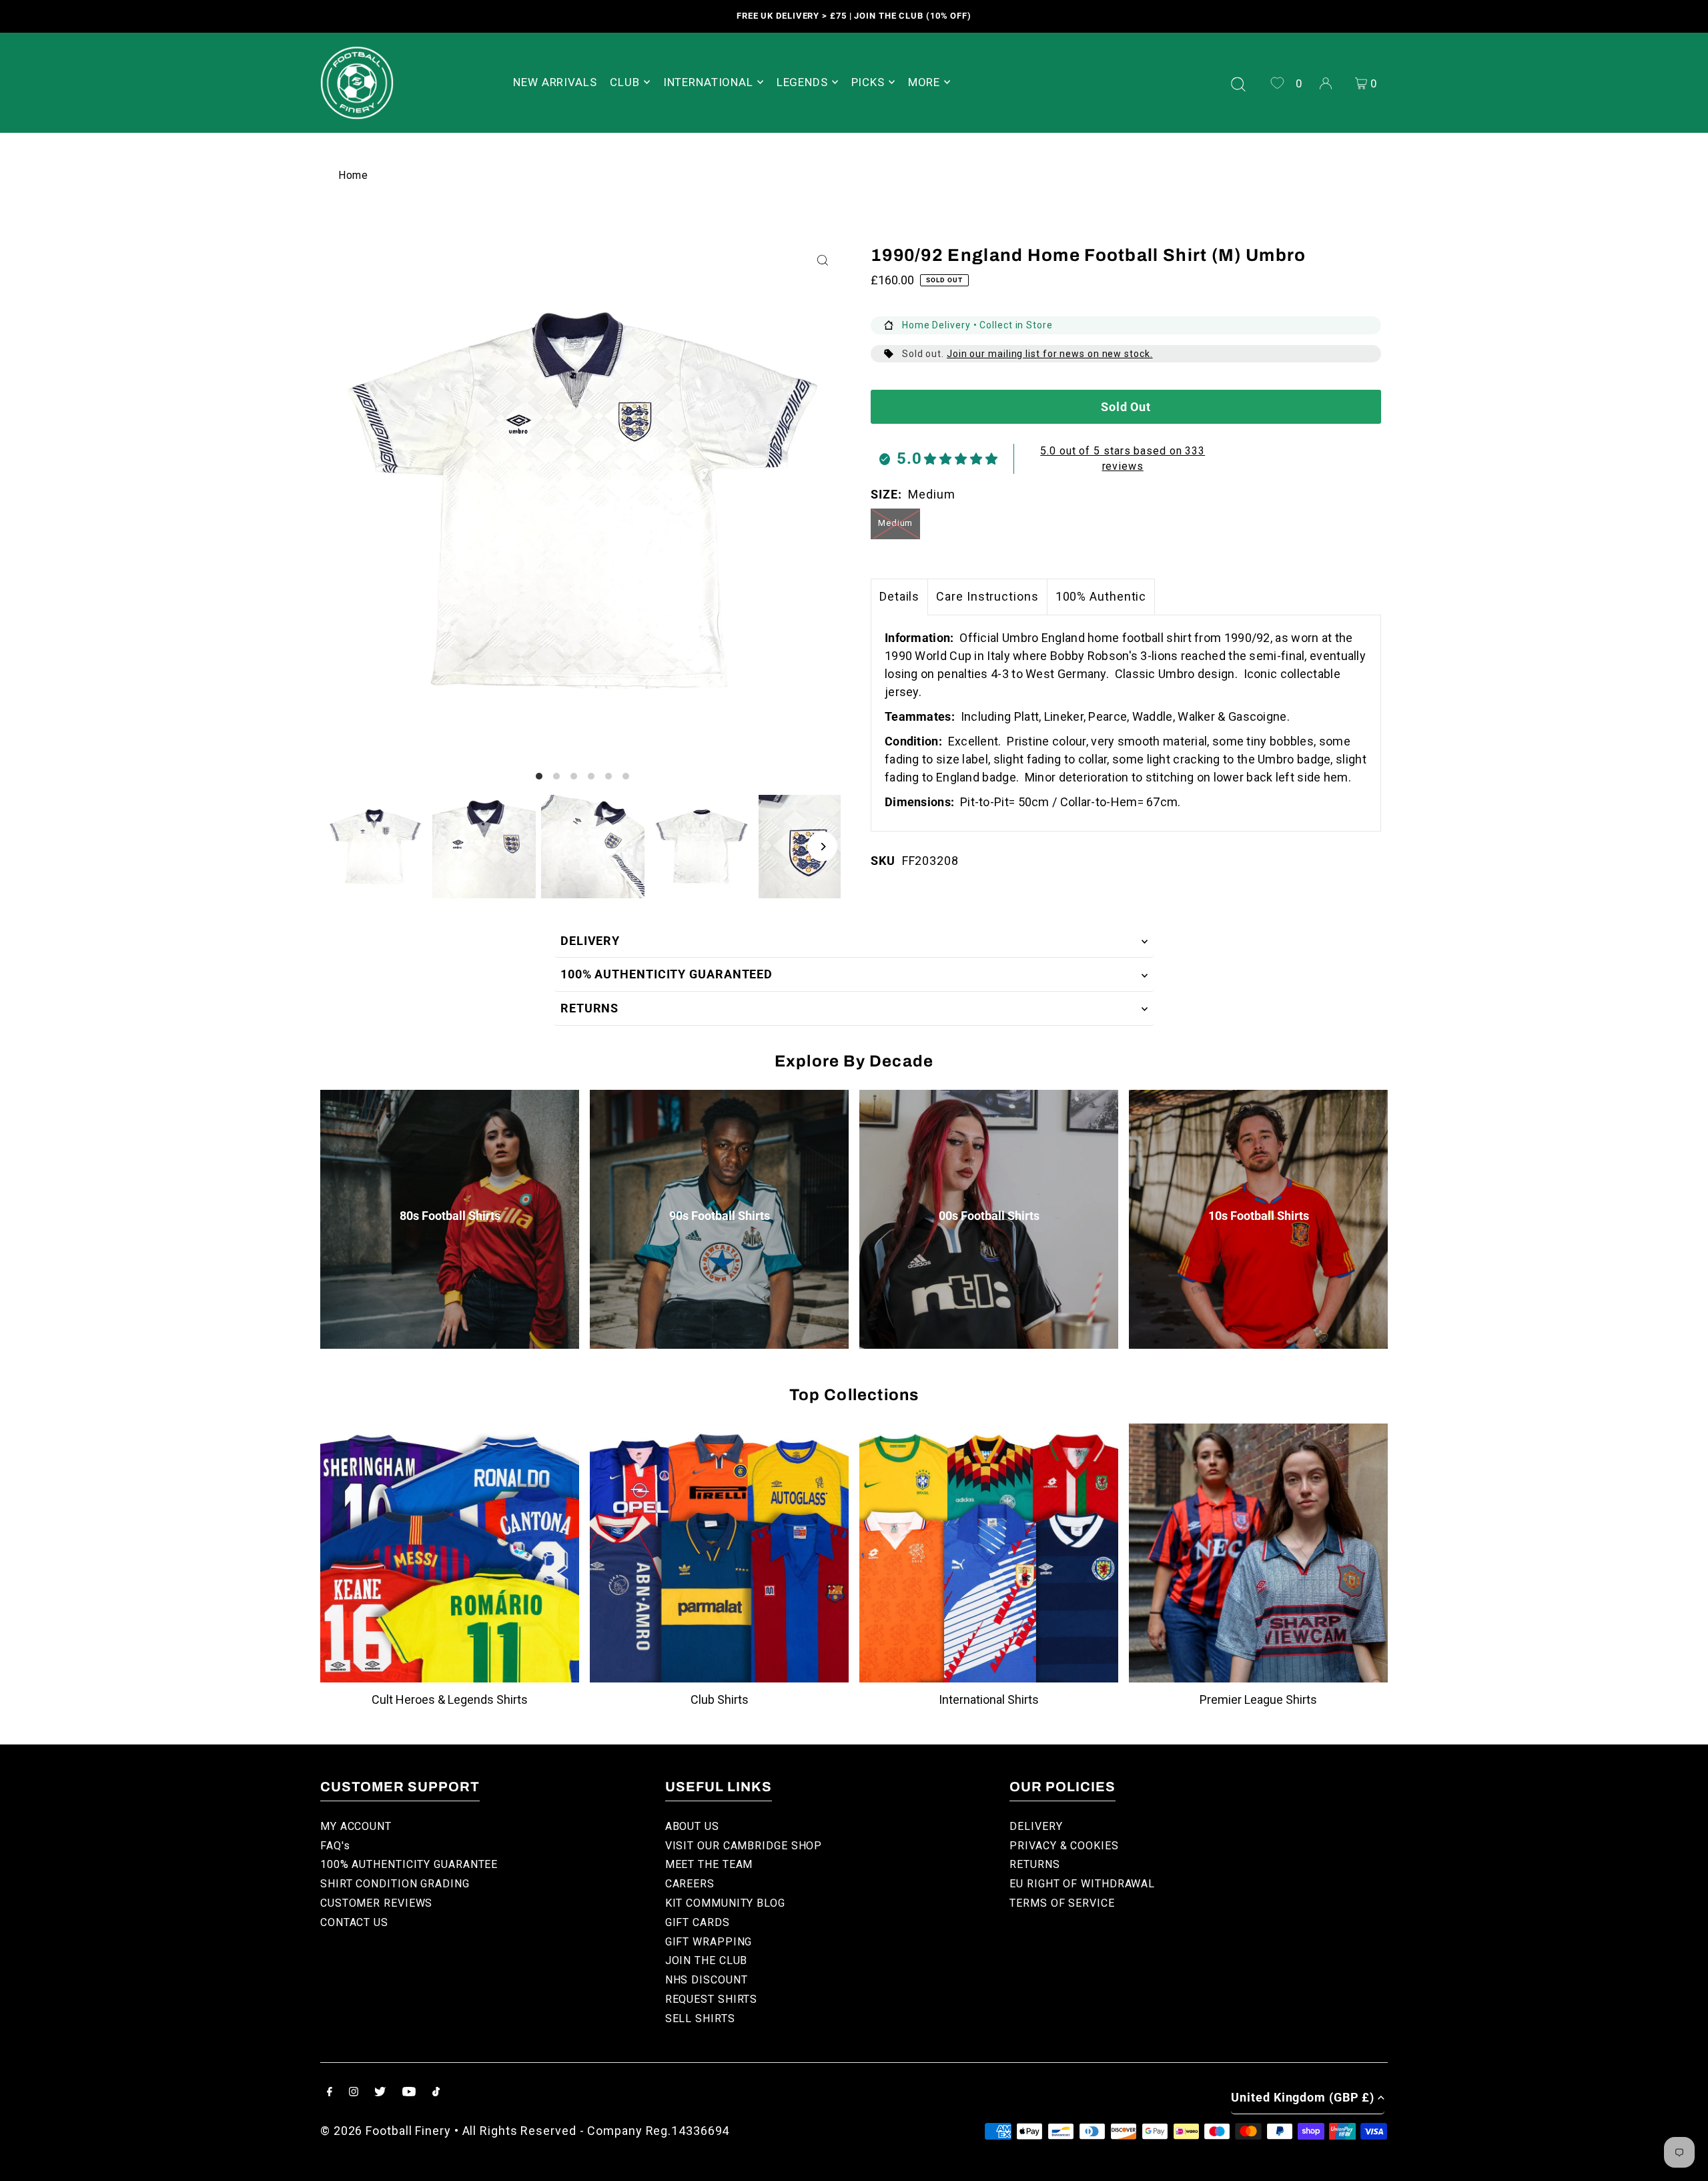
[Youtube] (409, 2093)
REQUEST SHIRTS (712, 1999)
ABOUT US (692, 1826)
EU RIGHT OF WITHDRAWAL (1082, 1884)
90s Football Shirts (720, 1216)
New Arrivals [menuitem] (555, 82)
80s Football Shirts (450, 1216)
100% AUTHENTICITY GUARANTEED (667, 974)
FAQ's (335, 1846)
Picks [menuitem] (868, 82)
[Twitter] (380, 2093)
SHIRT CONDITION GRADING (395, 1884)
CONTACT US (354, 1922)
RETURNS (589, 1008)
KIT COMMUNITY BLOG (725, 1903)
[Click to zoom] (822, 261)
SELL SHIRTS (700, 2018)
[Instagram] (354, 2093)
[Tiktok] (436, 2093)
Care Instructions (987, 596)
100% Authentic (1101, 596)
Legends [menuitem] (802, 82)
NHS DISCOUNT (707, 1980)
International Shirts (989, 1699)
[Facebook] (330, 2093)
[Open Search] (1238, 83)
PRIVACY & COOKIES (1064, 1846)
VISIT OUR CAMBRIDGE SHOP (744, 1846)
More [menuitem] (924, 82)
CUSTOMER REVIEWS (376, 1903)
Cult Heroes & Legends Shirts (450, 1699)
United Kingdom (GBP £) (1303, 2097)
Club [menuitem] (624, 82)
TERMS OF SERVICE (1062, 1903)
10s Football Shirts (1259, 1216)
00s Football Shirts (989, 1216)
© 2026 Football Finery (386, 2131)
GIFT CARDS (698, 1922)
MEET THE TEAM (709, 1864)
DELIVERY (590, 941)
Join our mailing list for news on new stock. (1050, 354)
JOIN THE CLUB (707, 1960)
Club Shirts (720, 1699)
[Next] (822, 847)
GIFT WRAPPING (709, 1942)
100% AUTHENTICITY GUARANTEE (409, 1864)
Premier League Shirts (1258, 1699)
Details (899, 596)
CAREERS (690, 1884)
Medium (895, 523)
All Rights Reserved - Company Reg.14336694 (596, 2131)
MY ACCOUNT (356, 1826)
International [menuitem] (708, 82)
